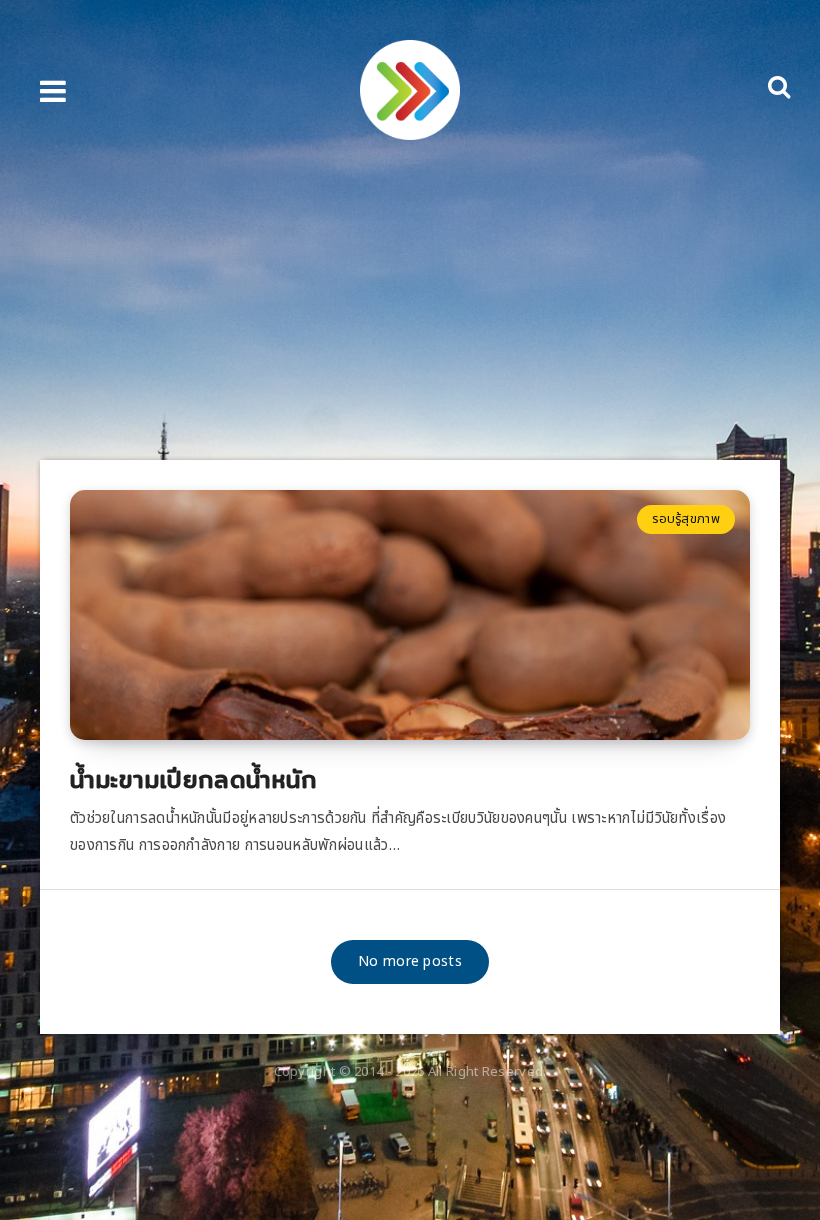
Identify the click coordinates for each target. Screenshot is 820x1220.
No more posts (410, 961)
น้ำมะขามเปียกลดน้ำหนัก (193, 779)
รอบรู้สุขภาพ (686, 519)
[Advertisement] (410, 310)
